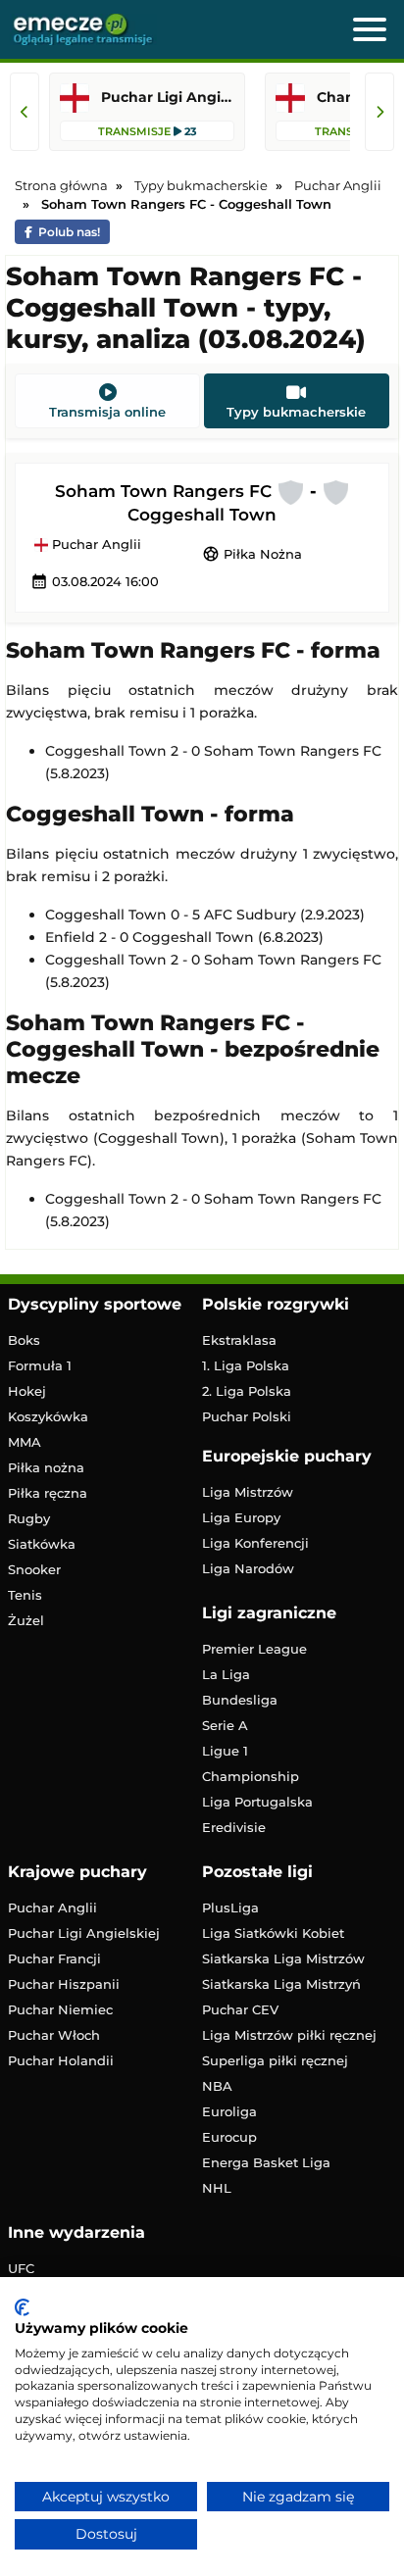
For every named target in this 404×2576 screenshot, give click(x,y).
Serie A (225, 1725)
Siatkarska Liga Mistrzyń (281, 1984)
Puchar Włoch (54, 2035)
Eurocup (229, 2137)
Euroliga (229, 2111)
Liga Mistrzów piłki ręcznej (289, 2035)
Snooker (34, 1569)
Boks (24, 1340)
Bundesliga (240, 1700)
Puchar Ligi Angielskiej (84, 1933)
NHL (217, 2188)
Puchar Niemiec (60, 2009)
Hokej (27, 1391)
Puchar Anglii (95, 545)
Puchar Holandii (61, 2060)
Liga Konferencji (255, 1543)
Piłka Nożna (252, 554)
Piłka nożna (46, 1467)
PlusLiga (230, 1907)
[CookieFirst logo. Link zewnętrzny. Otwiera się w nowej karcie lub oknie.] (22, 2307)
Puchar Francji (54, 1958)
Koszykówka (48, 1416)
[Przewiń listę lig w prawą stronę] (379, 112)
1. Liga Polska (246, 1365)
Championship (251, 1776)
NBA (217, 2086)
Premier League (254, 1649)
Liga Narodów (248, 1568)
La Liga (226, 1674)
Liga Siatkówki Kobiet (273, 1933)
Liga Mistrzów (248, 1492)
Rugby (29, 1518)
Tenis (25, 1595)
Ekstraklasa (239, 1340)
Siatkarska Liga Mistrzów (283, 1958)
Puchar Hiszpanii (64, 1984)
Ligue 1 (225, 1751)
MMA (25, 1442)
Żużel (26, 1620)
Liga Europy (241, 1517)
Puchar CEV (240, 2009)
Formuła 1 (40, 1365)
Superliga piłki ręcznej (275, 2060)
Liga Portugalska (257, 1802)
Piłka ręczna (48, 1493)
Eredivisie (234, 1827)
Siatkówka (42, 1544)
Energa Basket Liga (266, 2162)
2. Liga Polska (247, 1391)
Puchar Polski (247, 1416)
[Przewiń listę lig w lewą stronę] (25, 112)
